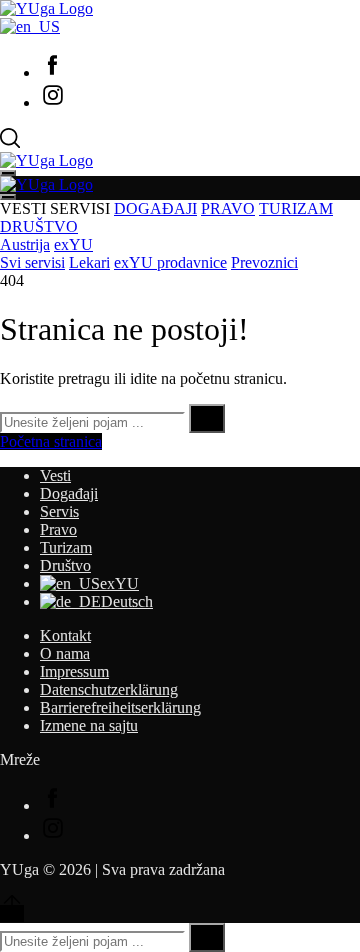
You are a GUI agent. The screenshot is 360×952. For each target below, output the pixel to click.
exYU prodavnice (170, 262)
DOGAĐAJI (155, 208)
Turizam (66, 547)
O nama (65, 653)
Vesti (55, 475)
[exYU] (30, 26)
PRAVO (228, 208)
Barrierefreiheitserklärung (120, 707)
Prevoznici (264, 262)
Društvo (65, 565)
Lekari (89, 262)
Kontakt (65, 635)
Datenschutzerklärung (109, 689)
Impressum (74, 671)
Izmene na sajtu (89, 725)
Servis (59, 511)
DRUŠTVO (39, 226)
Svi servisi (32, 262)
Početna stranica (51, 441)
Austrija (25, 244)
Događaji (69, 493)
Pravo (58, 529)
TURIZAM (296, 208)
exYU (73, 244)
